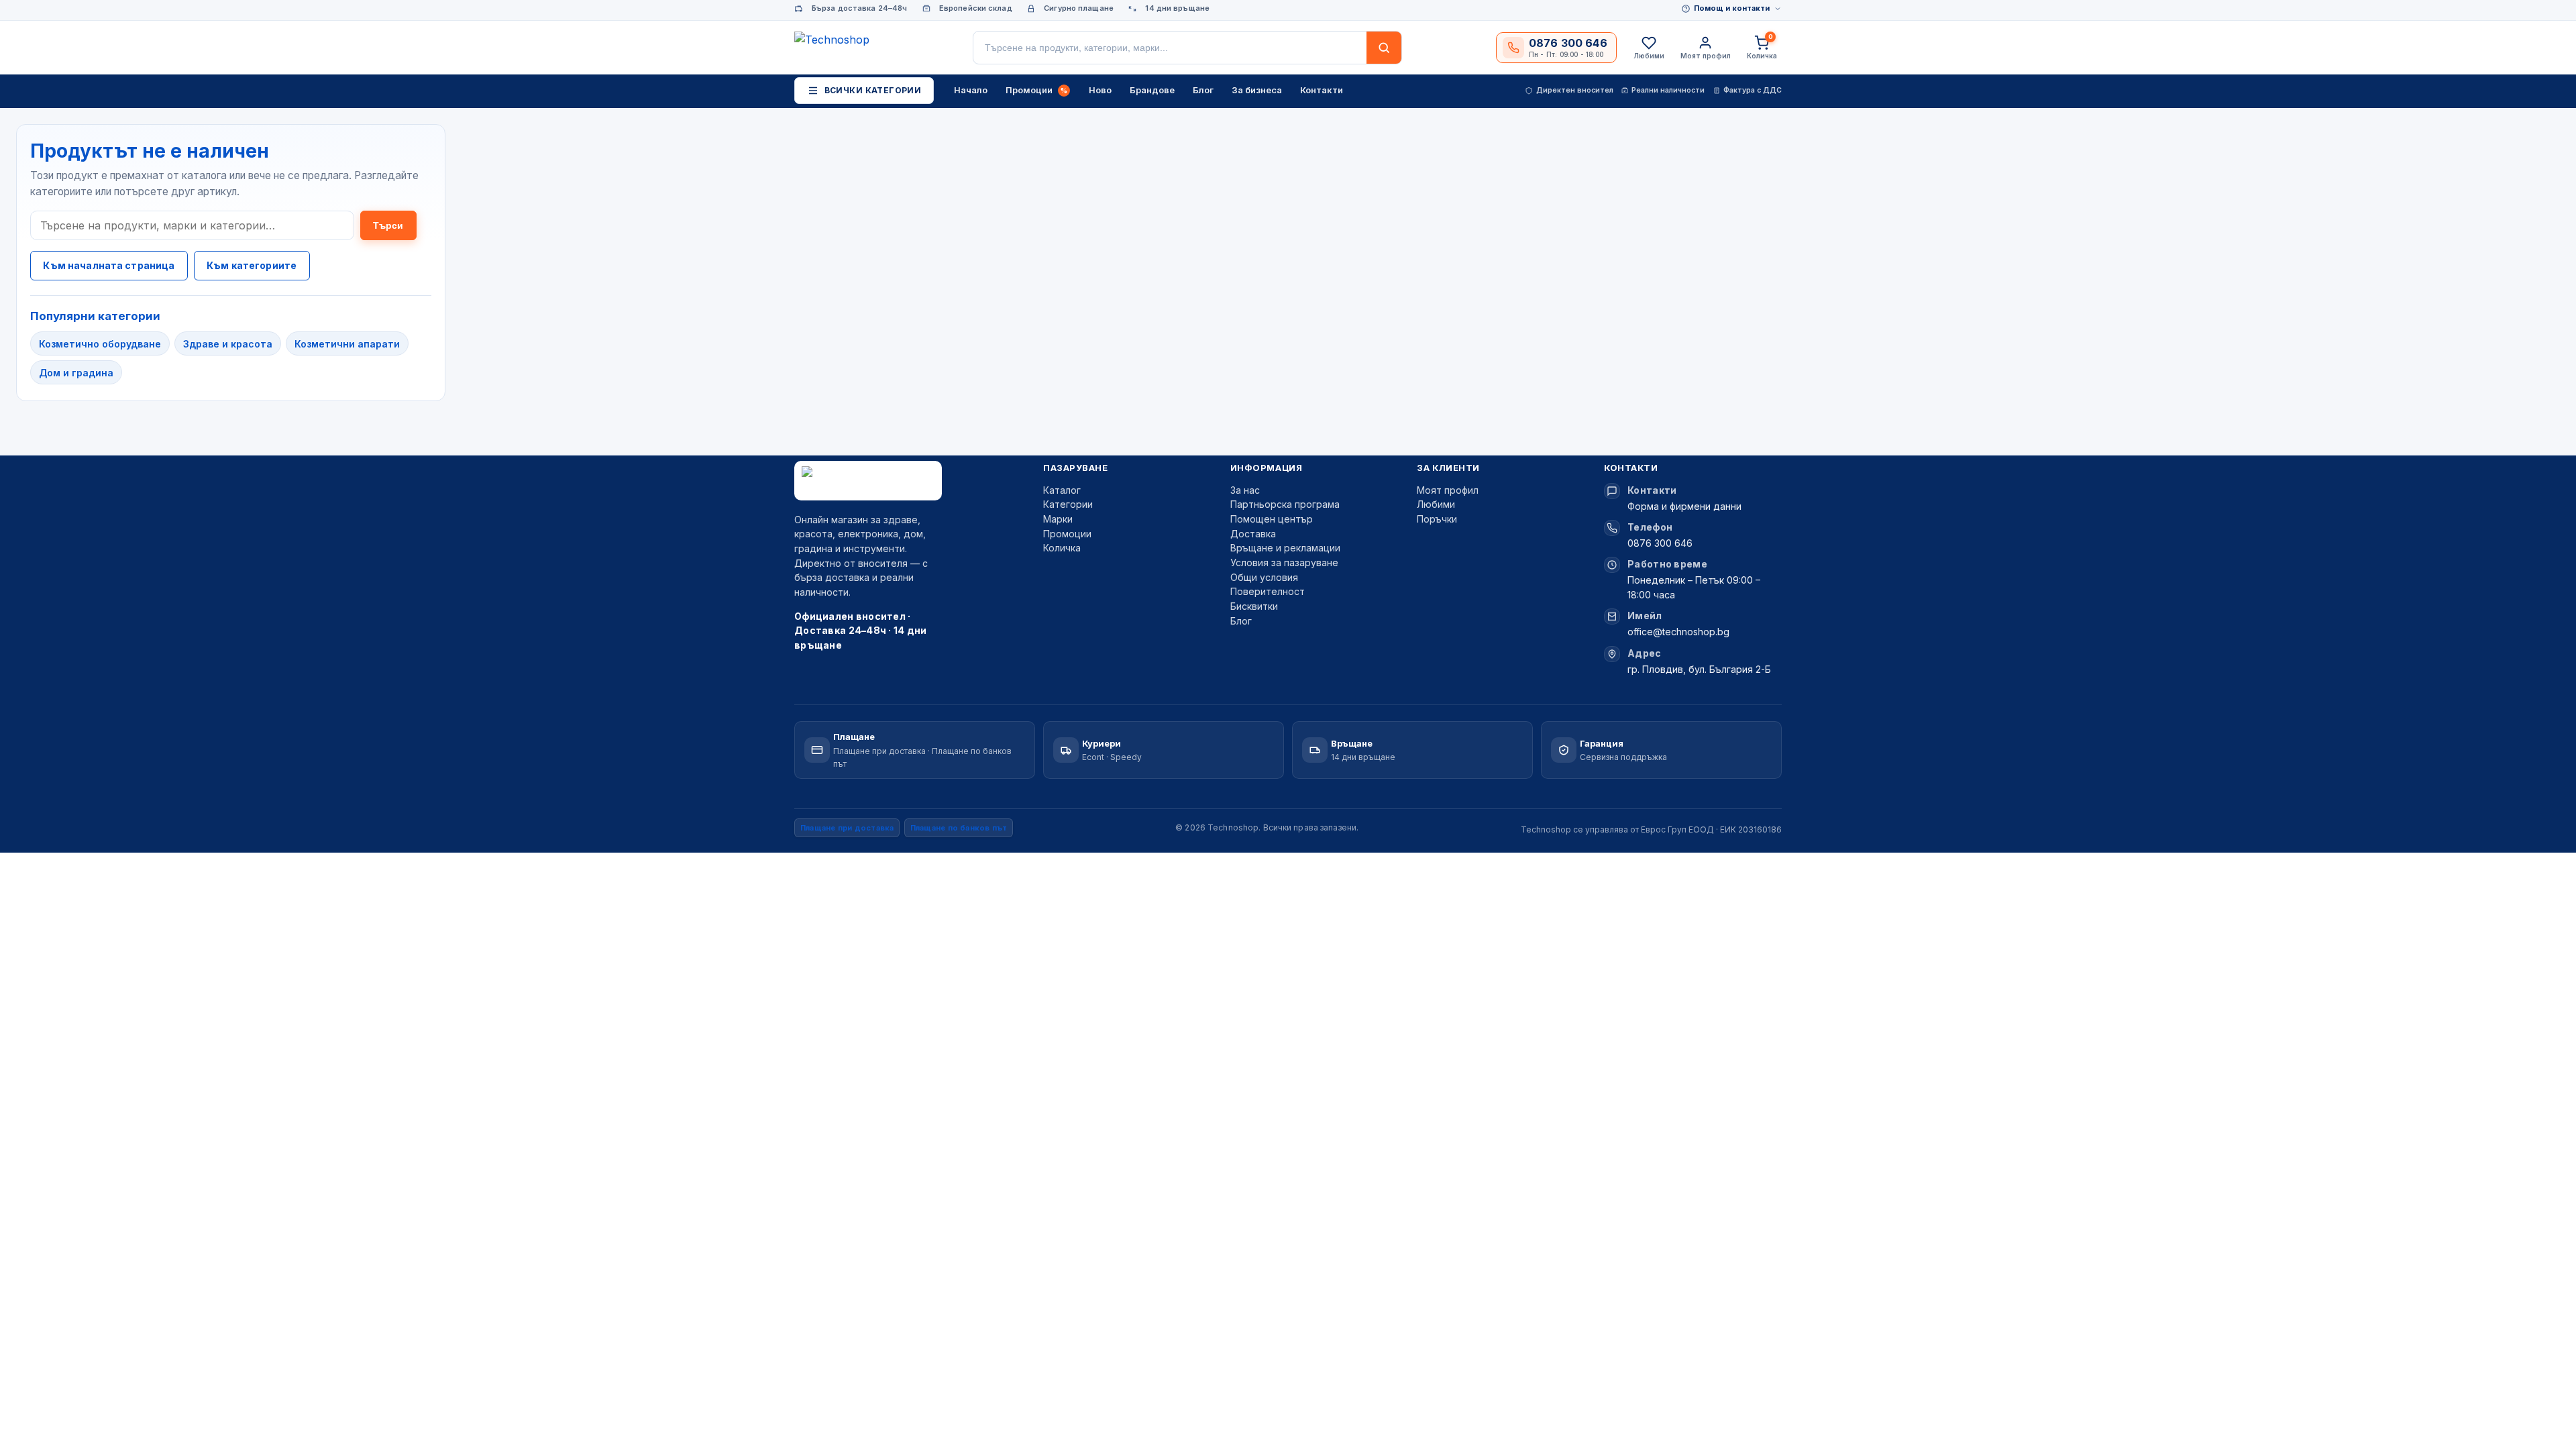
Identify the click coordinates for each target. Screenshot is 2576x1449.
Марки (1058, 519)
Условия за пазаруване (1284, 562)
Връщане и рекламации (1285, 548)
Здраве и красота (228, 344)
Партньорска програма (1285, 504)
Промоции (1067, 534)
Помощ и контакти (1732, 8)
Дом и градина (76, 373)
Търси (388, 225)
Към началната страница (109, 265)
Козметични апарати (347, 344)
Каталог (1062, 490)
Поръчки (1437, 519)
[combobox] (1170, 48)
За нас (1245, 490)
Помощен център (1272, 519)
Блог (1241, 621)
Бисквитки (1254, 606)
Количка (1062, 548)
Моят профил (1448, 490)
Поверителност (1268, 591)
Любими (1436, 504)
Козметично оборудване (100, 344)
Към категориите (252, 265)
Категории (1068, 504)
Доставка (1253, 534)
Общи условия (1264, 577)
